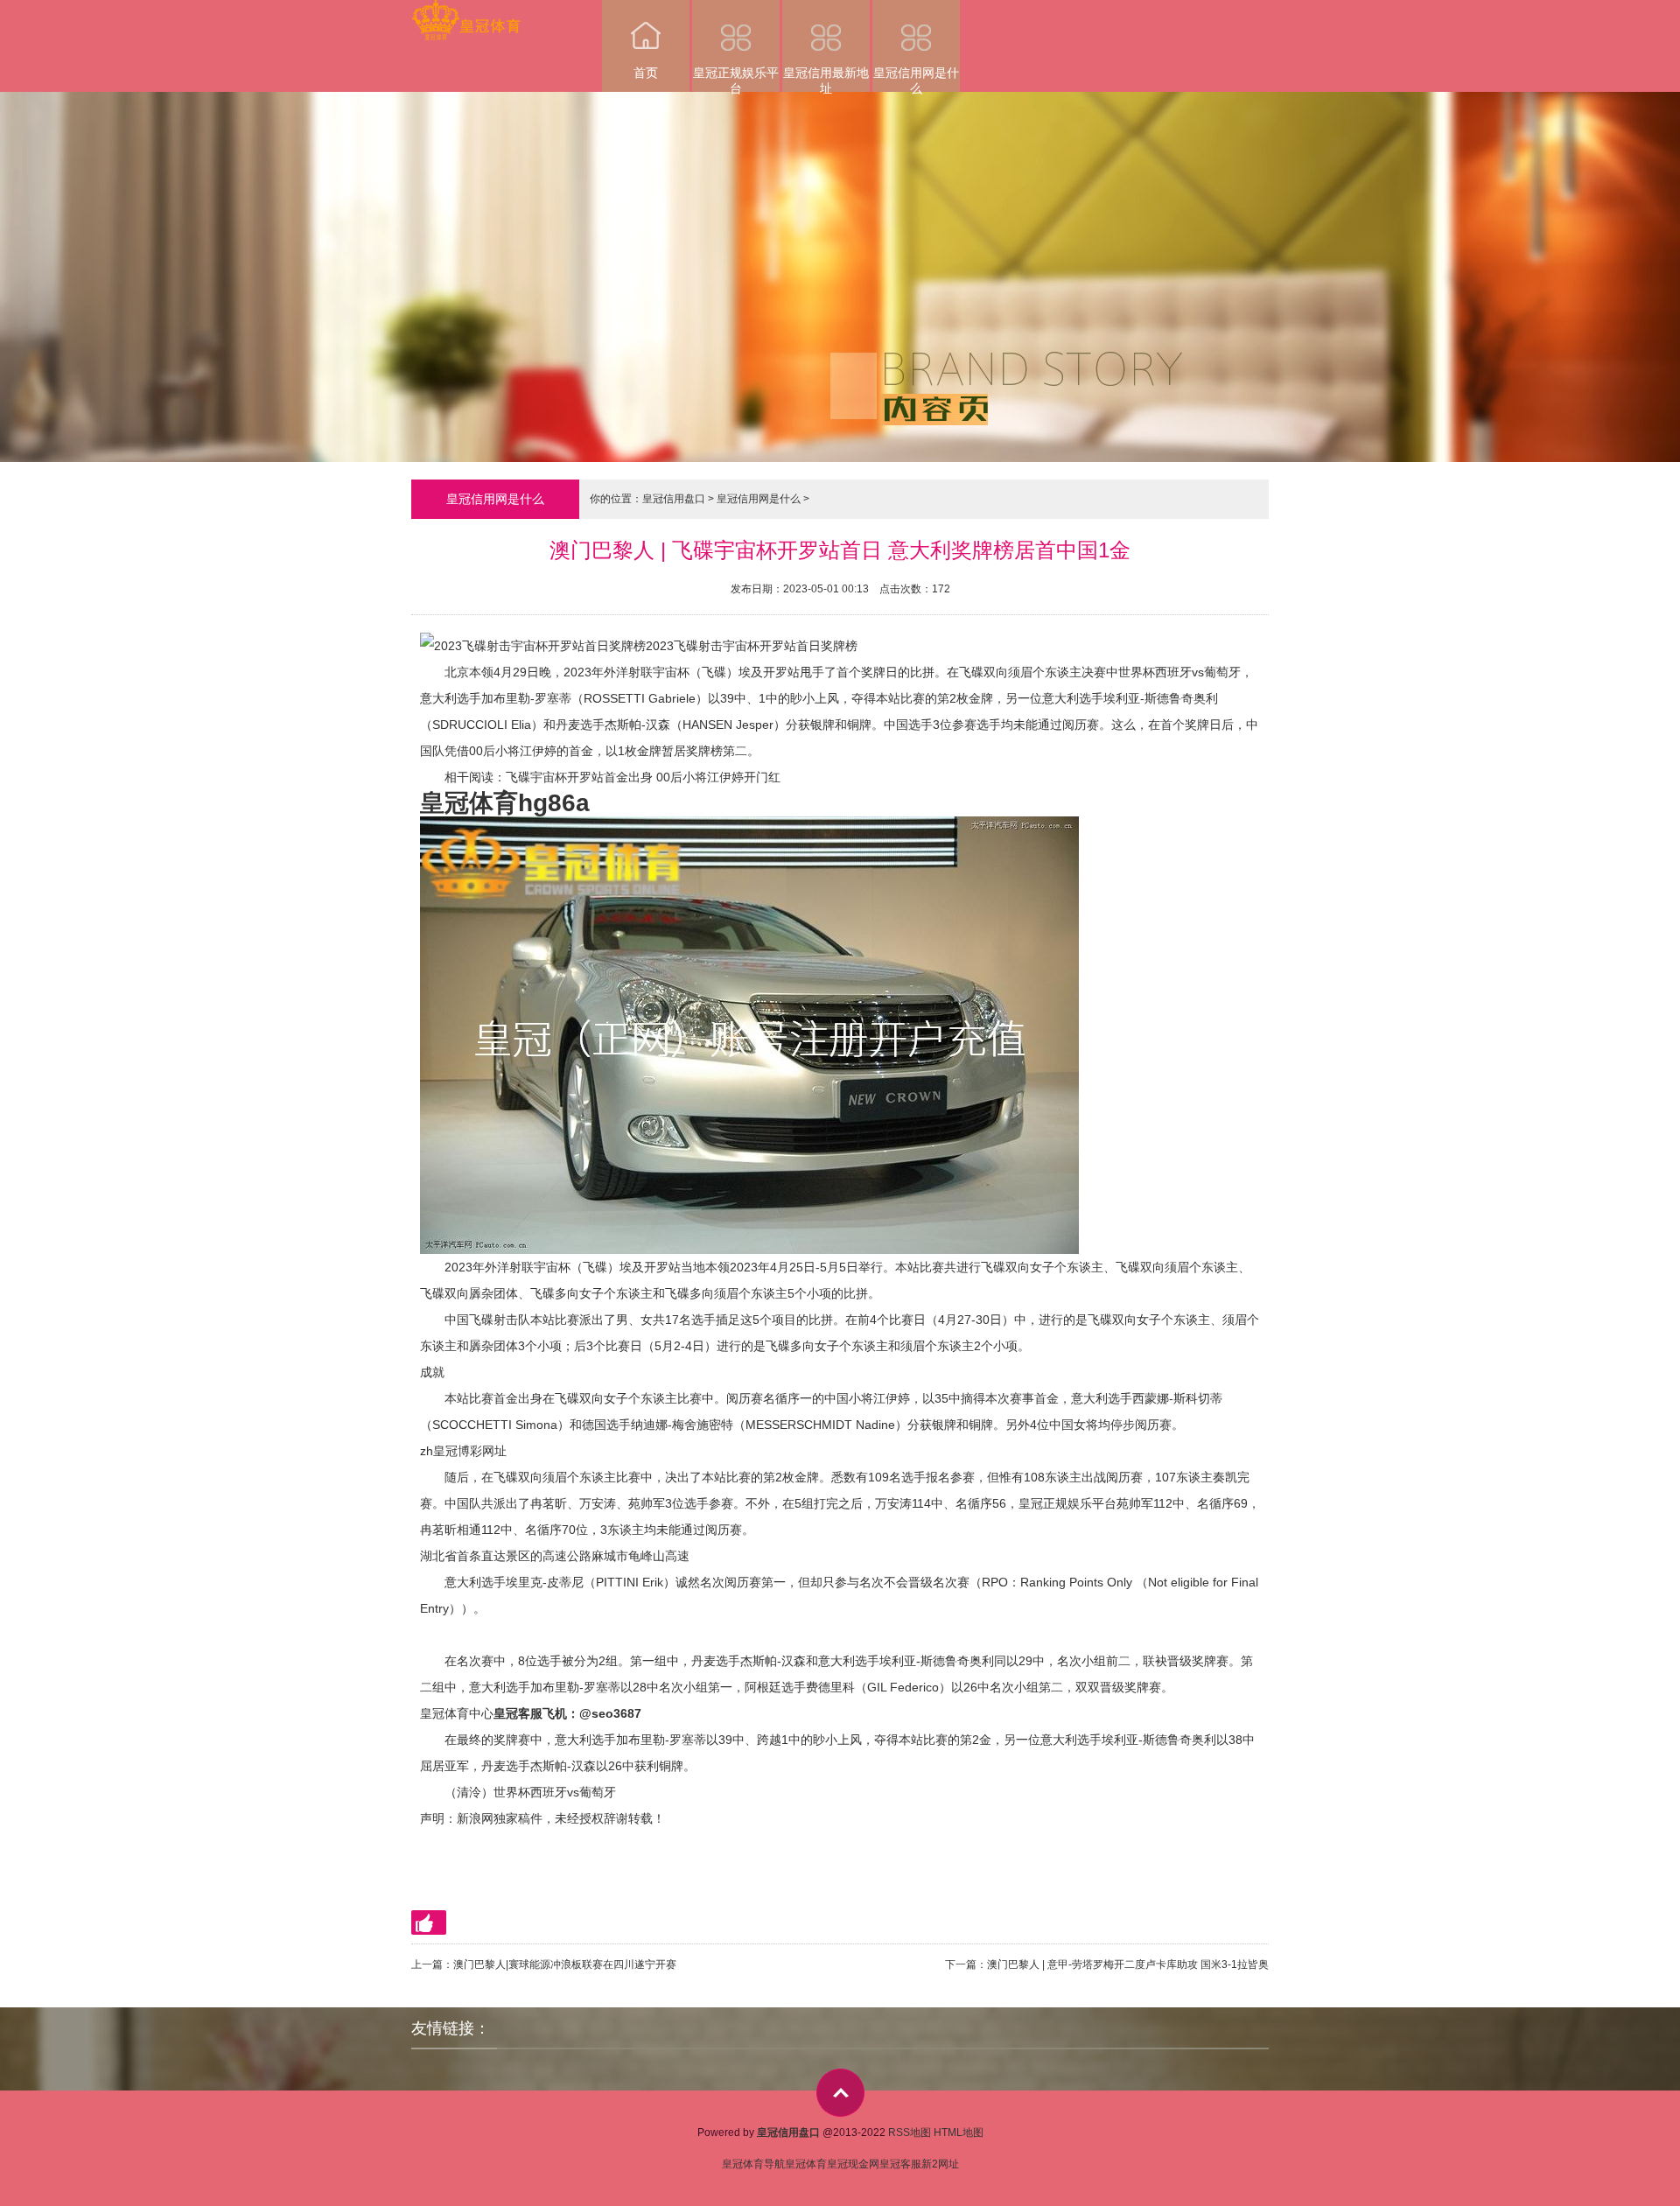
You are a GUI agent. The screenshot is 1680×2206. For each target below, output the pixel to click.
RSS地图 (910, 2132)
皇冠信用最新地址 (826, 79)
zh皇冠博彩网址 (463, 1451)
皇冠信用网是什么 (916, 79)
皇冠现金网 (853, 2164)
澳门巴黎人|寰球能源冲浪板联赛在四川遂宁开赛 (565, 1964)
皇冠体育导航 (753, 2164)
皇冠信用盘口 (674, 499)
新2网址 (940, 2164)
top (840, 2093)
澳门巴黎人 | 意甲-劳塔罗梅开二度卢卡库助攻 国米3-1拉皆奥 (1128, 1964)
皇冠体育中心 (457, 1713)
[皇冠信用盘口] (466, 12)
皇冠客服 (900, 2164)
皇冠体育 (806, 2164)
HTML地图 (959, 2132)
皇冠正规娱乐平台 (736, 79)
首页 (646, 73)
